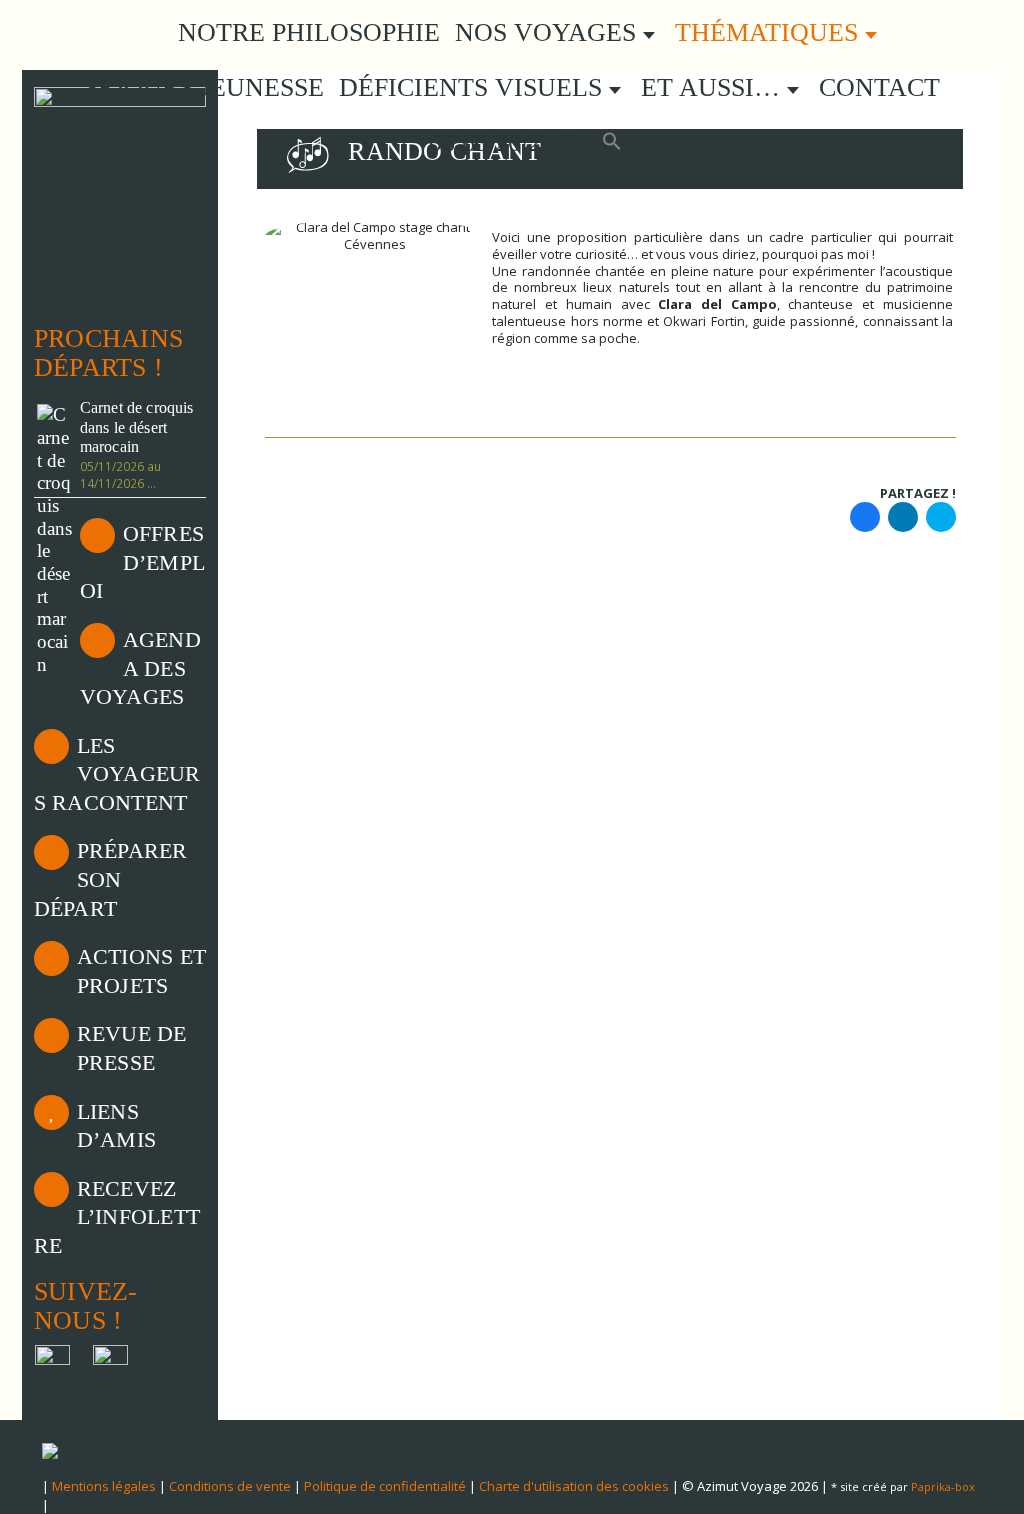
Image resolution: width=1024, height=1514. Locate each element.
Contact (879, 87)
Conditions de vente (230, 1486)
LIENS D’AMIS (116, 1126)
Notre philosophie (309, 32)
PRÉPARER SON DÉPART (111, 879)
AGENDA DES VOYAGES (140, 668)
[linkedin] (903, 516)
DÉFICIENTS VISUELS (474, 87)
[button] (612, 143)
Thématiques (770, 32)
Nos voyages (549, 32)
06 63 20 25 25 (504, 142)
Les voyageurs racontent (117, 774)
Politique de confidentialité (385, 1486)
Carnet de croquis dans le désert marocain (137, 427)
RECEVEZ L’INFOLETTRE (117, 1217)
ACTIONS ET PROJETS (141, 971)
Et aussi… (714, 87)
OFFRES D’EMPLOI (142, 562)
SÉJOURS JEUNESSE (204, 87)
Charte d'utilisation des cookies (574, 1486)
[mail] (941, 516)
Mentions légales (104, 1486)
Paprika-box (943, 1486)
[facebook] (865, 516)
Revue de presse (132, 1048)
